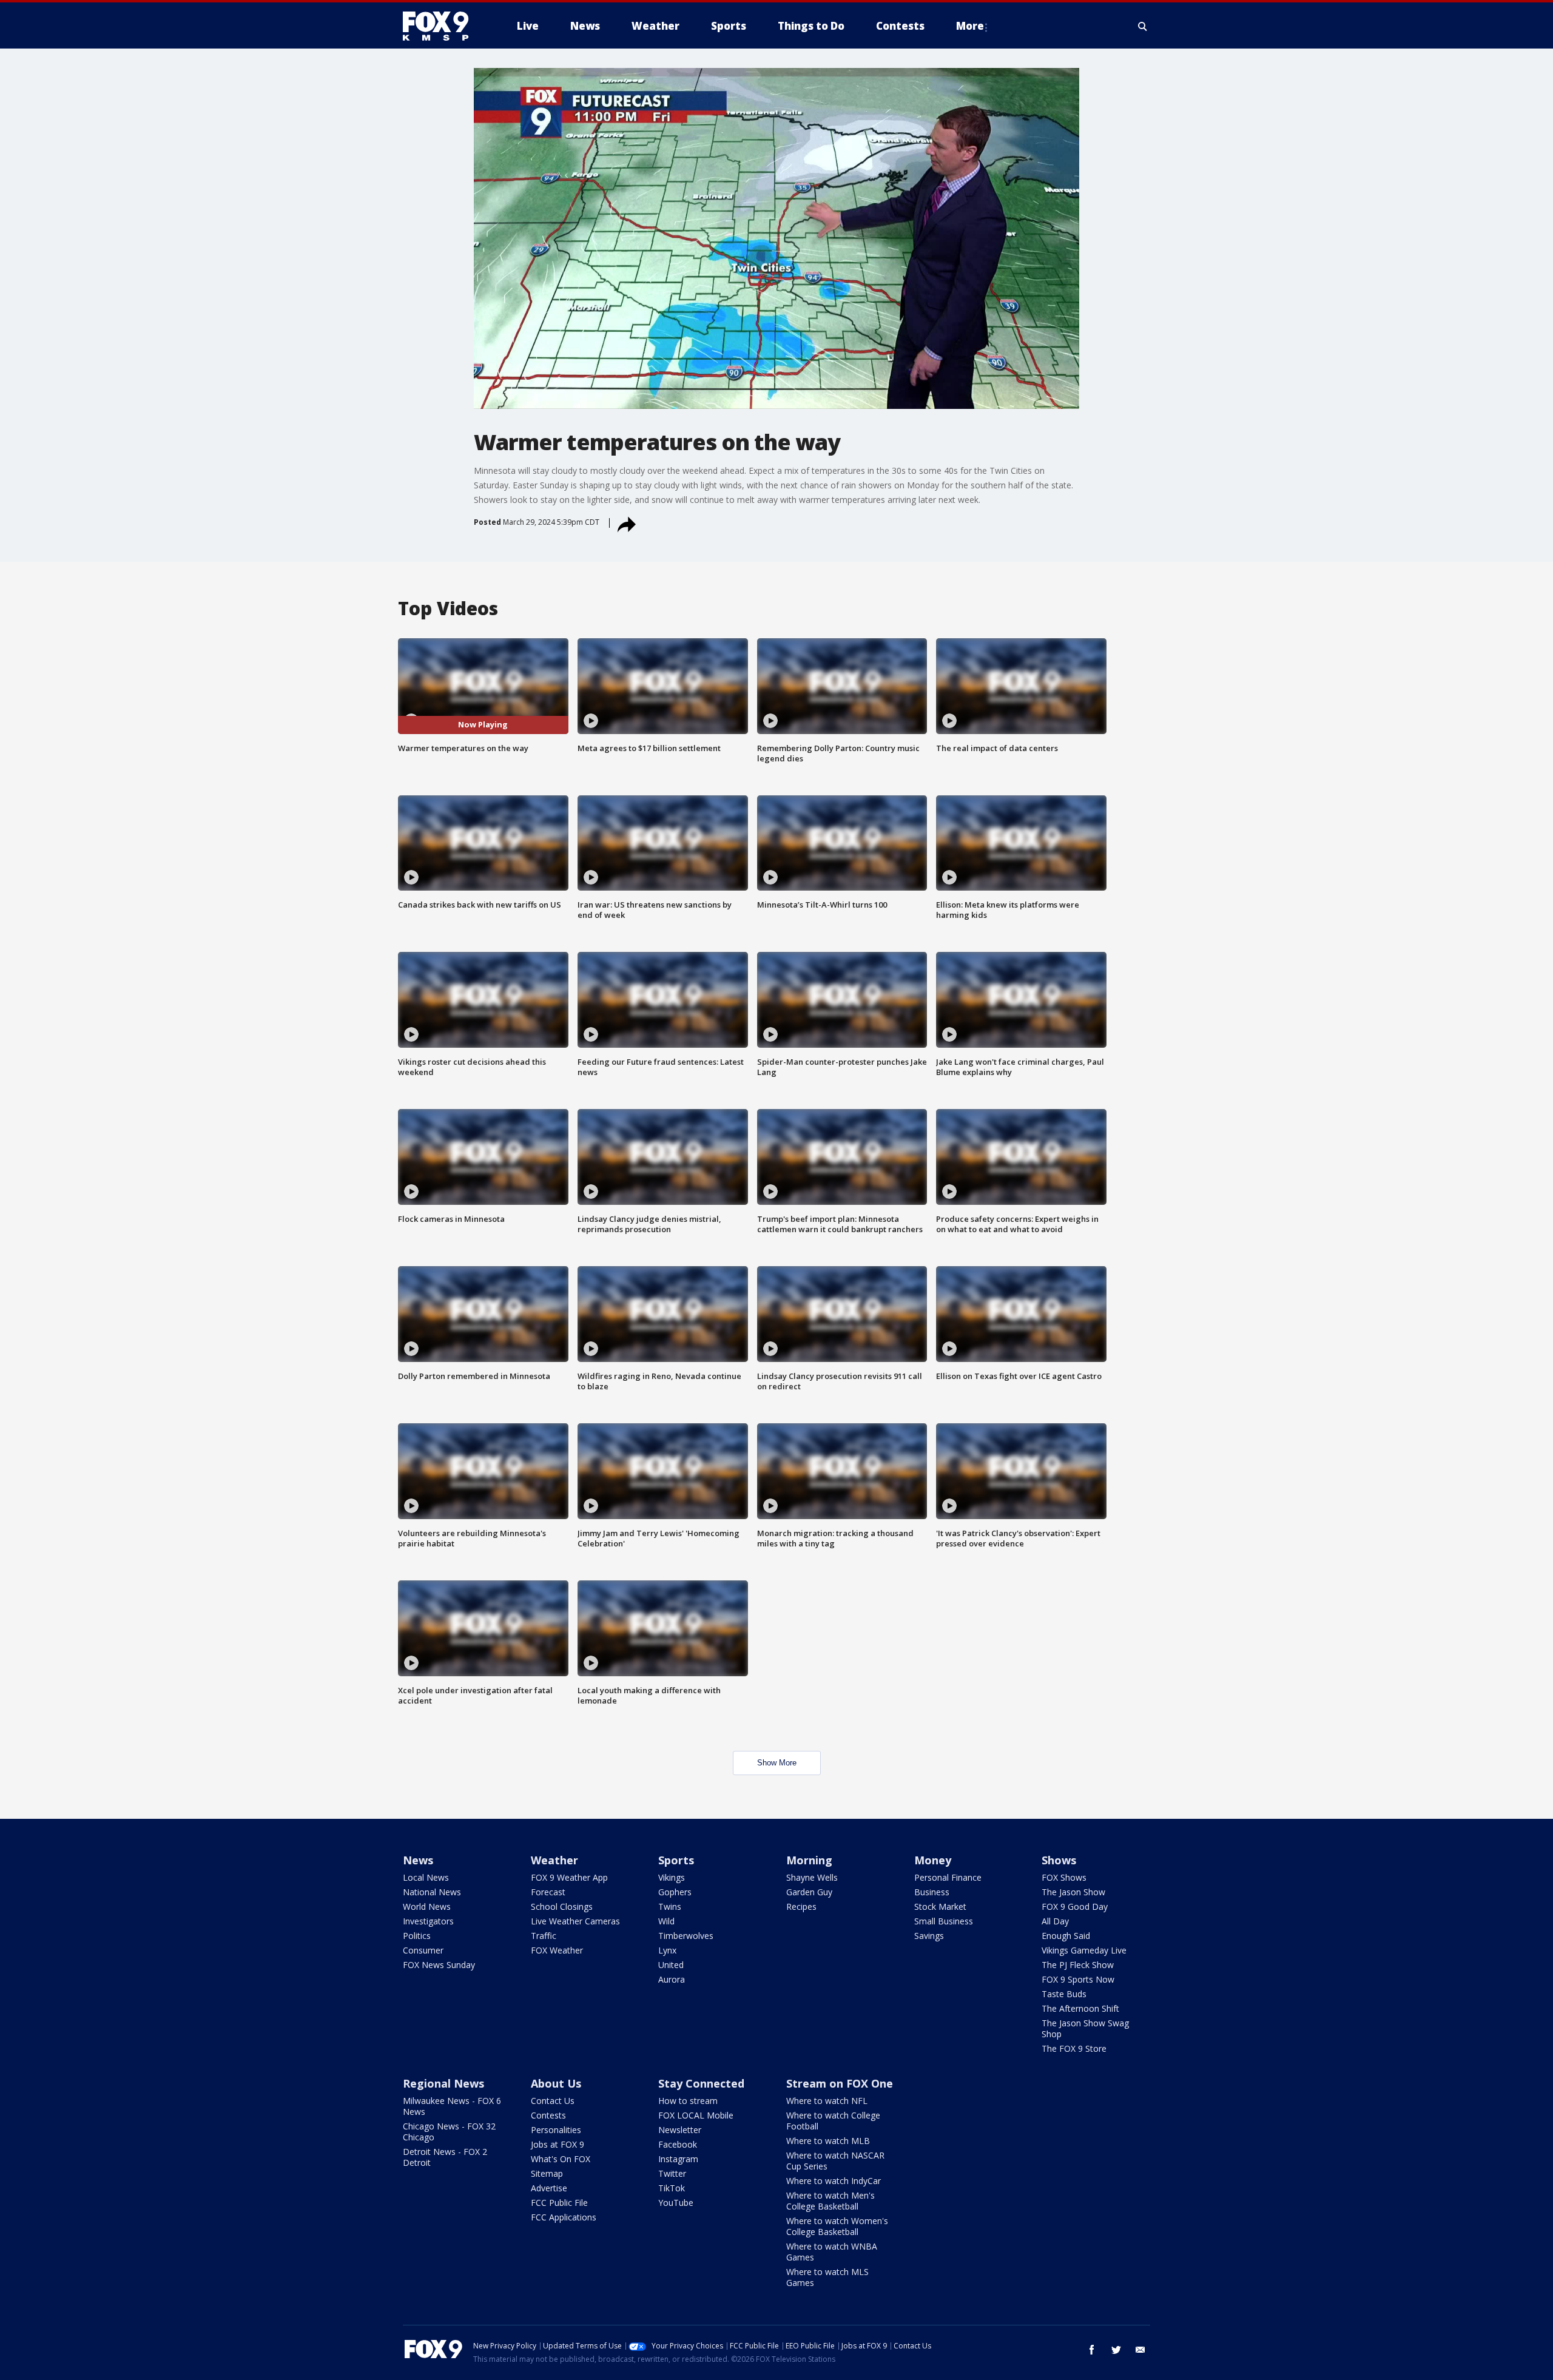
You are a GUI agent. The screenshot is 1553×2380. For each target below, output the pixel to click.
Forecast (548, 1892)
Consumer (423, 1950)
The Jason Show (1073, 1892)
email (1140, 2350)
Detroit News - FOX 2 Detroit (445, 2157)
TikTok (672, 2188)
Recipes (801, 1906)
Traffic (544, 1936)
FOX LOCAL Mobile (696, 2115)
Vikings (672, 1877)
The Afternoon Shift (1080, 2008)
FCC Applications (564, 2217)
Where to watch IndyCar (834, 2181)
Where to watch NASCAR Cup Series (835, 2161)
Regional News (443, 2083)
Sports (676, 1860)
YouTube (676, 2203)
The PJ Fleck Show (1078, 1965)
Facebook (678, 2144)
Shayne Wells (812, 1877)
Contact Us (553, 2101)
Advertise (549, 2188)
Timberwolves (686, 1936)
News (418, 1860)
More (970, 26)
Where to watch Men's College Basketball (830, 2201)
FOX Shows (1064, 1877)
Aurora (672, 1979)
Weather (554, 1860)
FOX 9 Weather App (569, 1877)
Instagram (678, 2159)
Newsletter (680, 2130)
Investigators (428, 1921)
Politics (417, 1936)
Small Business (944, 1921)
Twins (670, 1906)
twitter (1116, 2350)
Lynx (667, 1950)
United (671, 1965)
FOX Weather (557, 1950)
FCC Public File (559, 2203)
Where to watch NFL (827, 2101)
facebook (1092, 2350)
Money (933, 1860)
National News (432, 1892)
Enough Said (1066, 1936)
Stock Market (940, 1906)
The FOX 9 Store (1074, 2048)
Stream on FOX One (840, 2083)
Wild (666, 1921)
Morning (809, 1860)
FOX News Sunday (439, 1965)
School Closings (562, 1906)
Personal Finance (948, 1877)
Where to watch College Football (833, 2121)
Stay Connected (701, 2083)
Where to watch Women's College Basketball (837, 2226)
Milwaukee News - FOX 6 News (452, 2106)
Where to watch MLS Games (827, 2277)
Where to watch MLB (828, 2141)
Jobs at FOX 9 (558, 2144)
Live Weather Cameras (575, 1921)
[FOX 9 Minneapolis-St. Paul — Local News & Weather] (443, 26)
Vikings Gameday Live (1084, 1950)
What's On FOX (561, 2159)
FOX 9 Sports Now (1078, 1979)
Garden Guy (809, 1892)
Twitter (672, 2173)
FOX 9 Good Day (1075, 1906)
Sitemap (547, 2173)
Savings (929, 1936)
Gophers (675, 1892)
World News (427, 1906)
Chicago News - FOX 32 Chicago (449, 2132)
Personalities (556, 2130)
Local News (426, 1877)
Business (932, 1892)
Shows (1059, 1860)
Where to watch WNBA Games (832, 2252)
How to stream (688, 2101)
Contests (548, 2115)
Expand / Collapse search (1143, 26)
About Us (556, 2083)
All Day (1055, 1921)
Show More (777, 1763)
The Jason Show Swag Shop (1085, 2028)
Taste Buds (1064, 1994)
